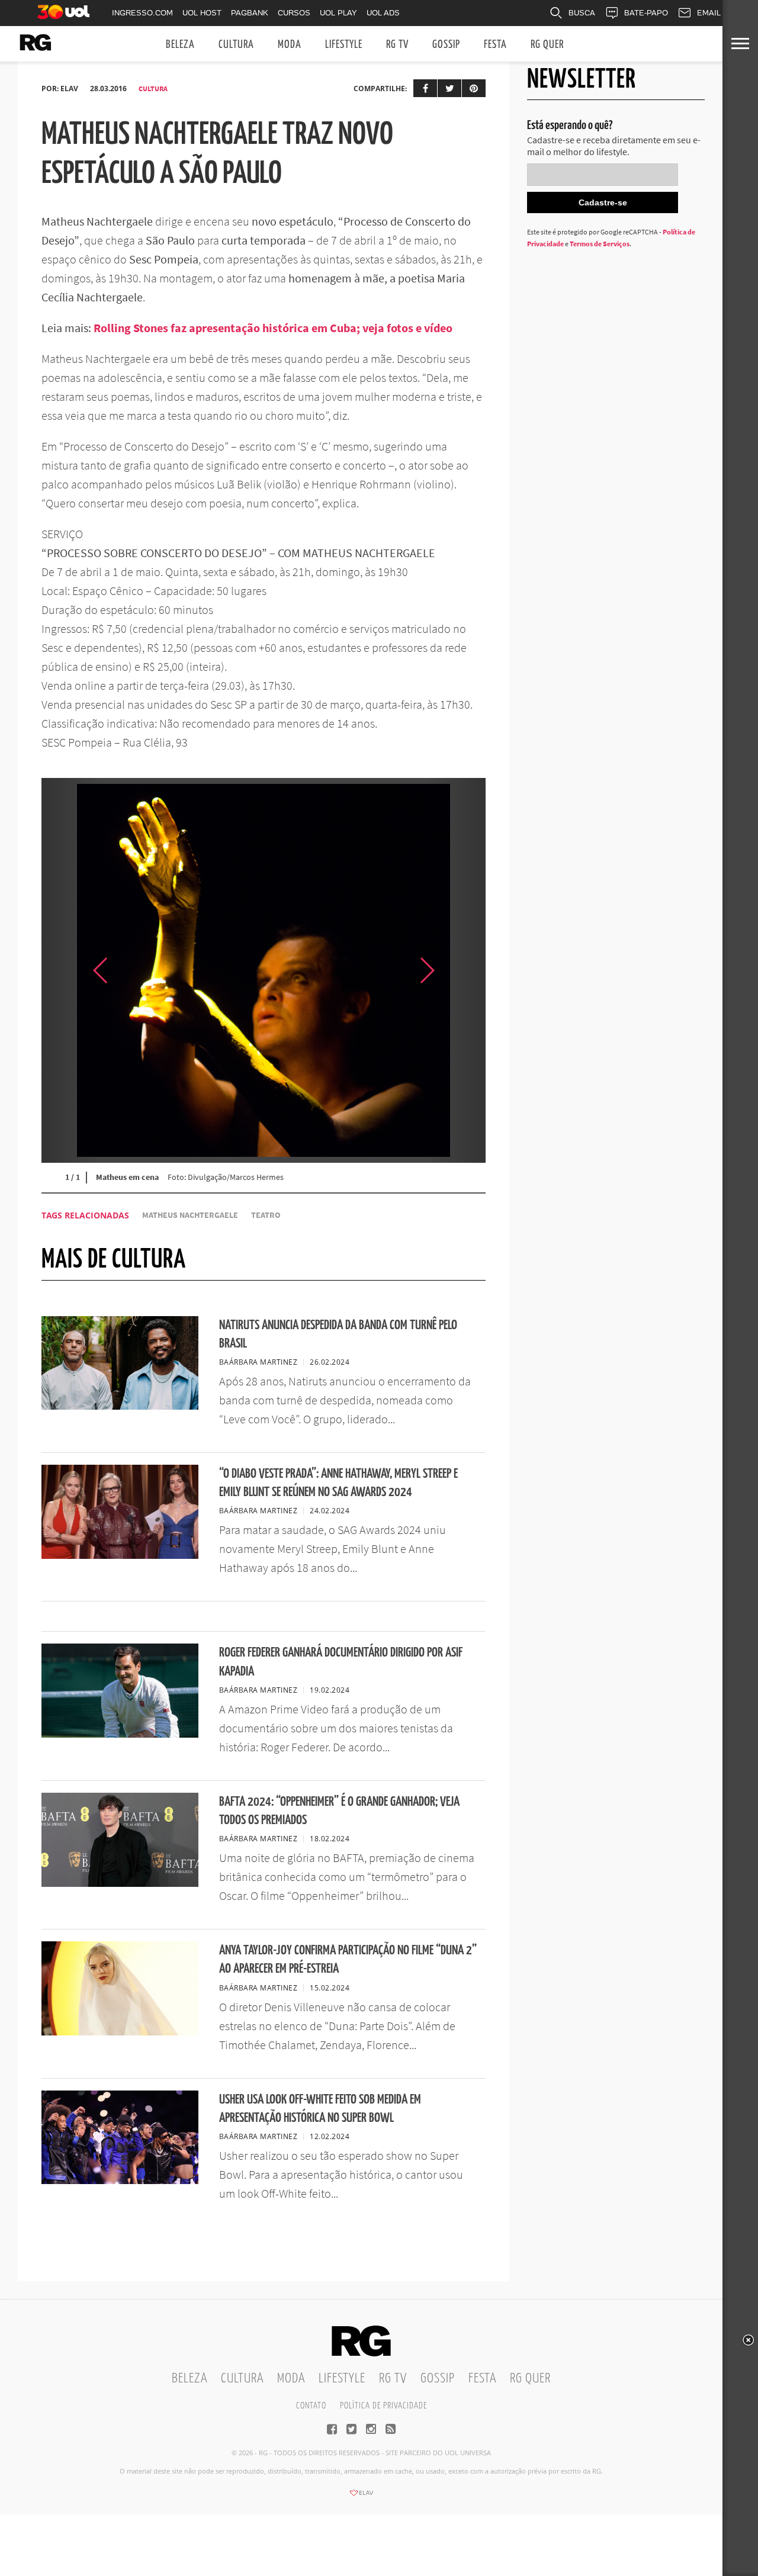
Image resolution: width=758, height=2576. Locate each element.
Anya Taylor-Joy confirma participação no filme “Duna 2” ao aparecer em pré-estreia (348, 1960)
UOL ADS (383, 13)
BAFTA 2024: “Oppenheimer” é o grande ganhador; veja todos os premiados (339, 1811)
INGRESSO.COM (142, 13)
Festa (495, 45)
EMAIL (709, 13)
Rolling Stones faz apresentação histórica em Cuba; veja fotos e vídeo (273, 328)
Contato (311, 2406)
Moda (290, 45)
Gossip (446, 45)
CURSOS (294, 13)
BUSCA (582, 13)
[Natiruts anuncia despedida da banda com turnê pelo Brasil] (120, 1406)
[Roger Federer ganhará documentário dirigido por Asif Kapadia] (120, 1734)
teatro (266, 1215)
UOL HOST (202, 13)
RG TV (397, 45)
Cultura (236, 45)
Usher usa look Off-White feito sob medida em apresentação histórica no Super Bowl (320, 2109)
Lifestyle (344, 45)
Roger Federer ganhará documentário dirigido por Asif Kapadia (341, 1662)
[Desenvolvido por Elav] (361, 2497)
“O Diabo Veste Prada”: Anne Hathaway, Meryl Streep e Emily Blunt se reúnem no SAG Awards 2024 (338, 1483)
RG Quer (547, 45)
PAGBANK (250, 13)
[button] (456, 970)
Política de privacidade (383, 2406)
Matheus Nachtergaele (190, 1215)
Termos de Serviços (600, 244)
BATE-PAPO (646, 13)
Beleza (180, 45)
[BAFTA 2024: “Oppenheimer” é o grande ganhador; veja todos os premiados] (120, 1883)
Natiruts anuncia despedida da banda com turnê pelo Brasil (338, 1334)
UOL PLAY (338, 13)
